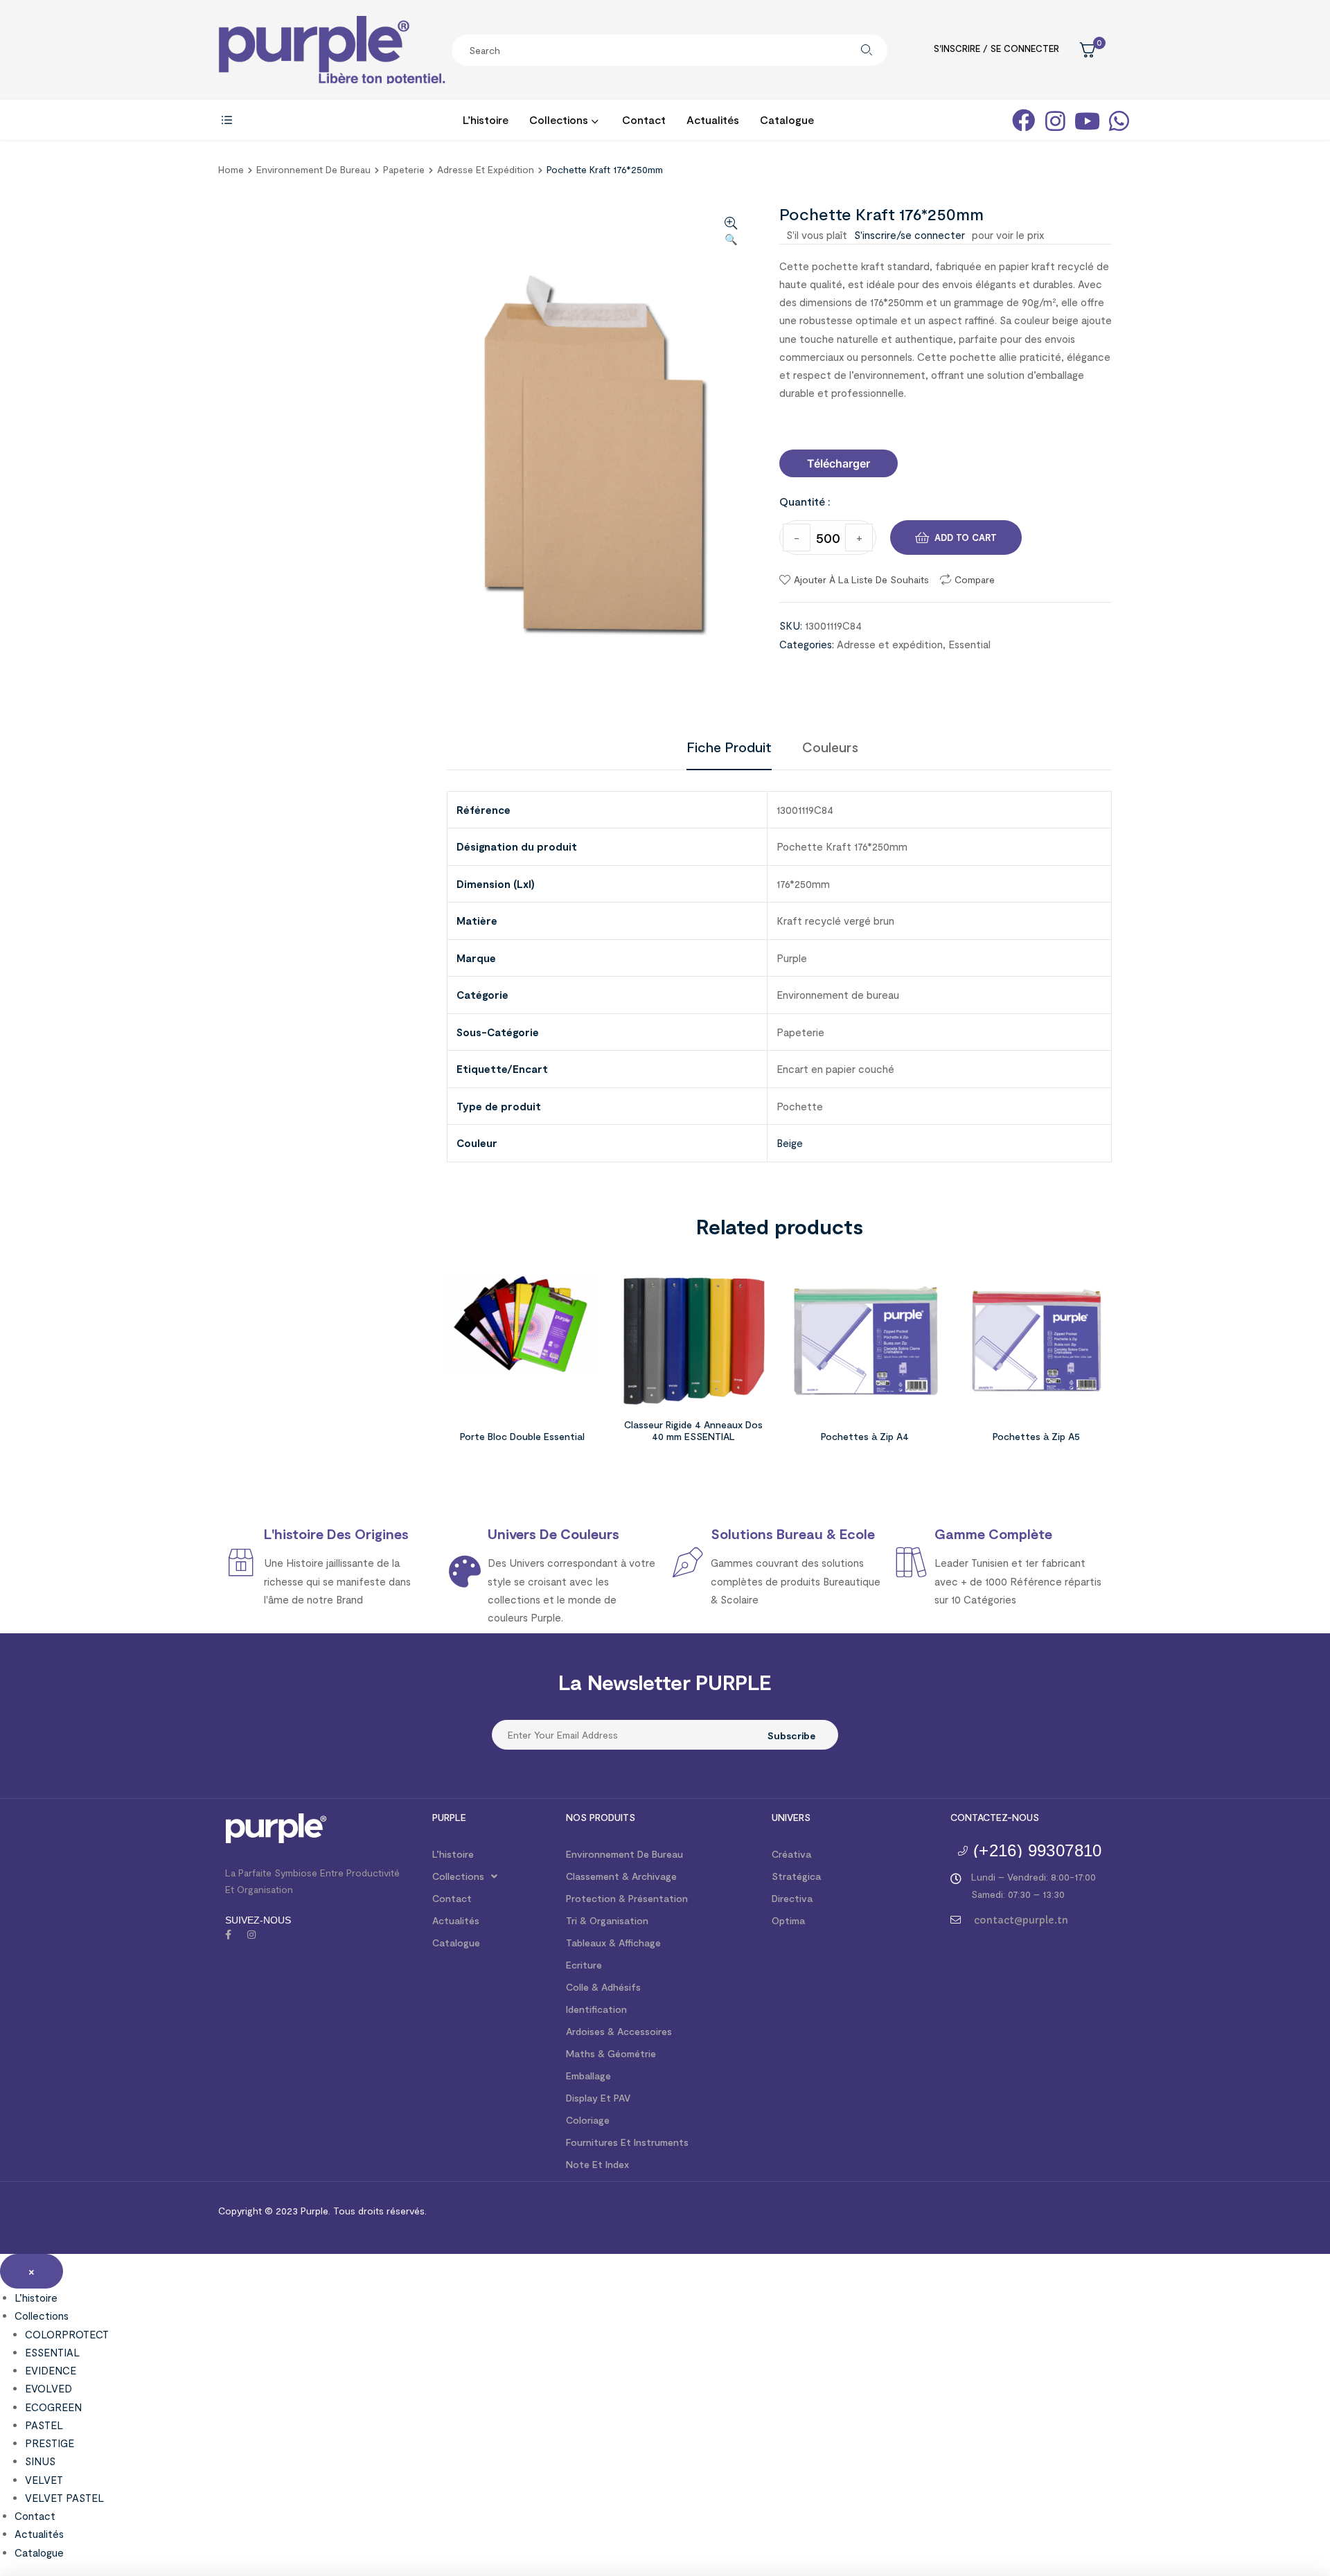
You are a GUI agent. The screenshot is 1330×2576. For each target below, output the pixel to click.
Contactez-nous (995, 1817)
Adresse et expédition (486, 169)
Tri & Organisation (607, 1920)
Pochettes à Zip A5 (1036, 1436)
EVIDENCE (51, 2370)
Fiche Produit (729, 747)
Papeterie (404, 169)
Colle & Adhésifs (603, 1987)
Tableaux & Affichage (613, 1943)
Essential (969, 644)
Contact (452, 1898)
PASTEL (44, 2425)
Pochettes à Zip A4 (865, 1436)
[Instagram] (251, 1935)
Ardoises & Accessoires (619, 2031)
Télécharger (839, 463)
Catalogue (456, 1943)
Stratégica (796, 1876)
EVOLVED (48, 2388)
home (231, 169)
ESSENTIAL (52, 2352)
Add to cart (966, 538)
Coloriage (588, 2120)
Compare (975, 579)
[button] (839, 463)
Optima (788, 1920)
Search (867, 50)
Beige (790, 1143)
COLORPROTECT (67, 2334)
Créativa (791, 1854)
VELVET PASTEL (64, 2498)
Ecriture (584, 1965)
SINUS (40, 2461)
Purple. (314, 2211)
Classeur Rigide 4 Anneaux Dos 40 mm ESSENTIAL (693, 1430)
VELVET (44, 2480)
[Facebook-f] (228, 1935)
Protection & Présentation (627, 1898)
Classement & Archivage (621, 1876)
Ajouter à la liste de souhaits (861, 579)
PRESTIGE (50, 2443)
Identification (596, 2009)
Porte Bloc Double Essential (522, 1436)
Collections (458, 1876)
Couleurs (830, 747)
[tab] (729, 747)
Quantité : (805, 501)
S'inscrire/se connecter (910, 235)
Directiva (792, 1898)
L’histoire (453, 1854)
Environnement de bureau (313, 169)
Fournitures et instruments (627, 2142)
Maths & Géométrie (611, 2053)
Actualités (456, 1920)
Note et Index (597, 2164)
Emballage (588, 2076)
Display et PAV (598, 2098)
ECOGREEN (53, 2407)
